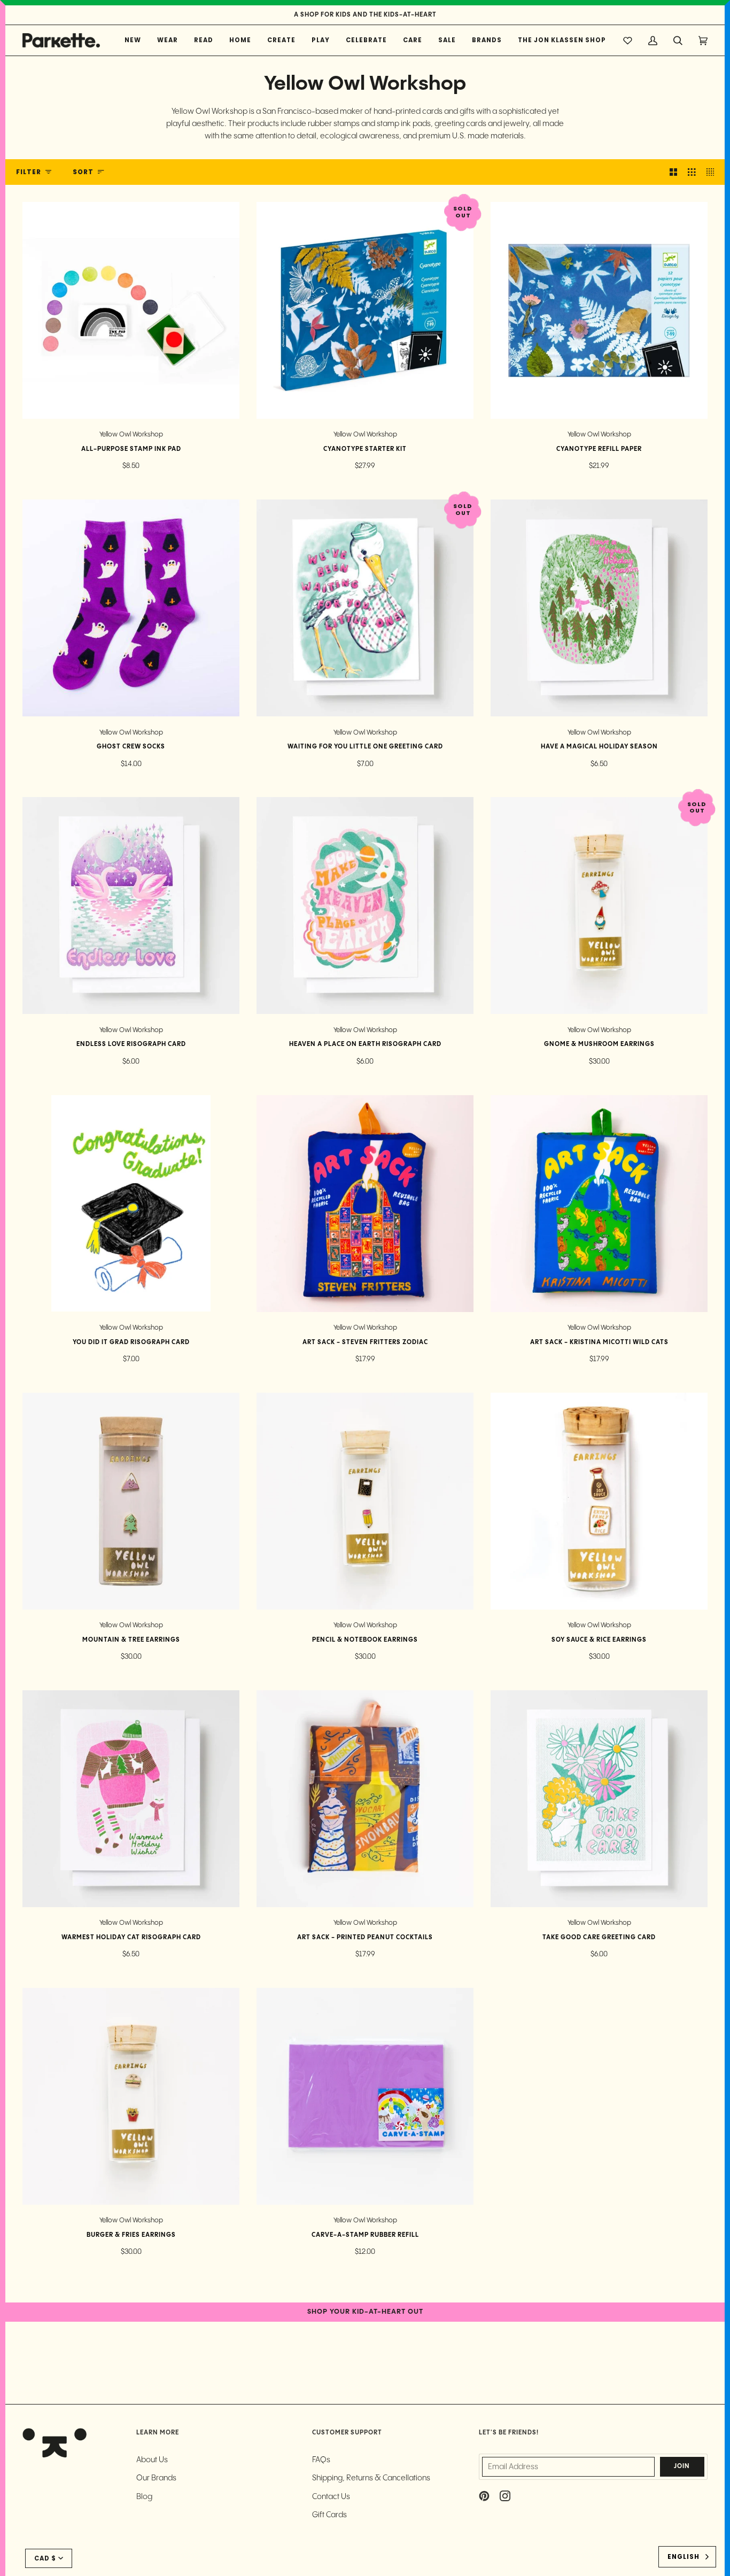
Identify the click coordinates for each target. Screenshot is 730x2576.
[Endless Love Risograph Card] (131, 905)
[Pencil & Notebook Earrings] (365, 1501)
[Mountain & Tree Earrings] (131, 1501)
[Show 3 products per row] (692, 172)
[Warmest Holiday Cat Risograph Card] (131, 1799)
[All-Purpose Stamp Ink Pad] (131, 310)
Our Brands (156, 2478)
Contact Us (331, 2497)
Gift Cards (329, 2515)
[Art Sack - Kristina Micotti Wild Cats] (599, 1204)
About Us (152, 2460)
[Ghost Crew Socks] (131, 608)
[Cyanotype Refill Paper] (599, 310)
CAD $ (45, 2558)
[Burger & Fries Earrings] (131, 2096)
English (684, 2557)
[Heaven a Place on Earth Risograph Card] (365, 905)
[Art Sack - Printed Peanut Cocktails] (365, 1799)
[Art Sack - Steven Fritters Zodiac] (365, 1204)
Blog (144, 2497)
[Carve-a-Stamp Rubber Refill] (365, 2096)
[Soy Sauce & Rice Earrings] (599, 1501)
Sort (83, 172)
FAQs (321, 2460)
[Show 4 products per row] (713, 172)
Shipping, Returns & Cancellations (371, 2478)
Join (682, 2466)
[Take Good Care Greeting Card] (599, 1799)
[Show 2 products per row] (673, 172)
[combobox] (687, 2557)
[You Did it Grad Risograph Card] (131, 1204)
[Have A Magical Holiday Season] (599, 608)
